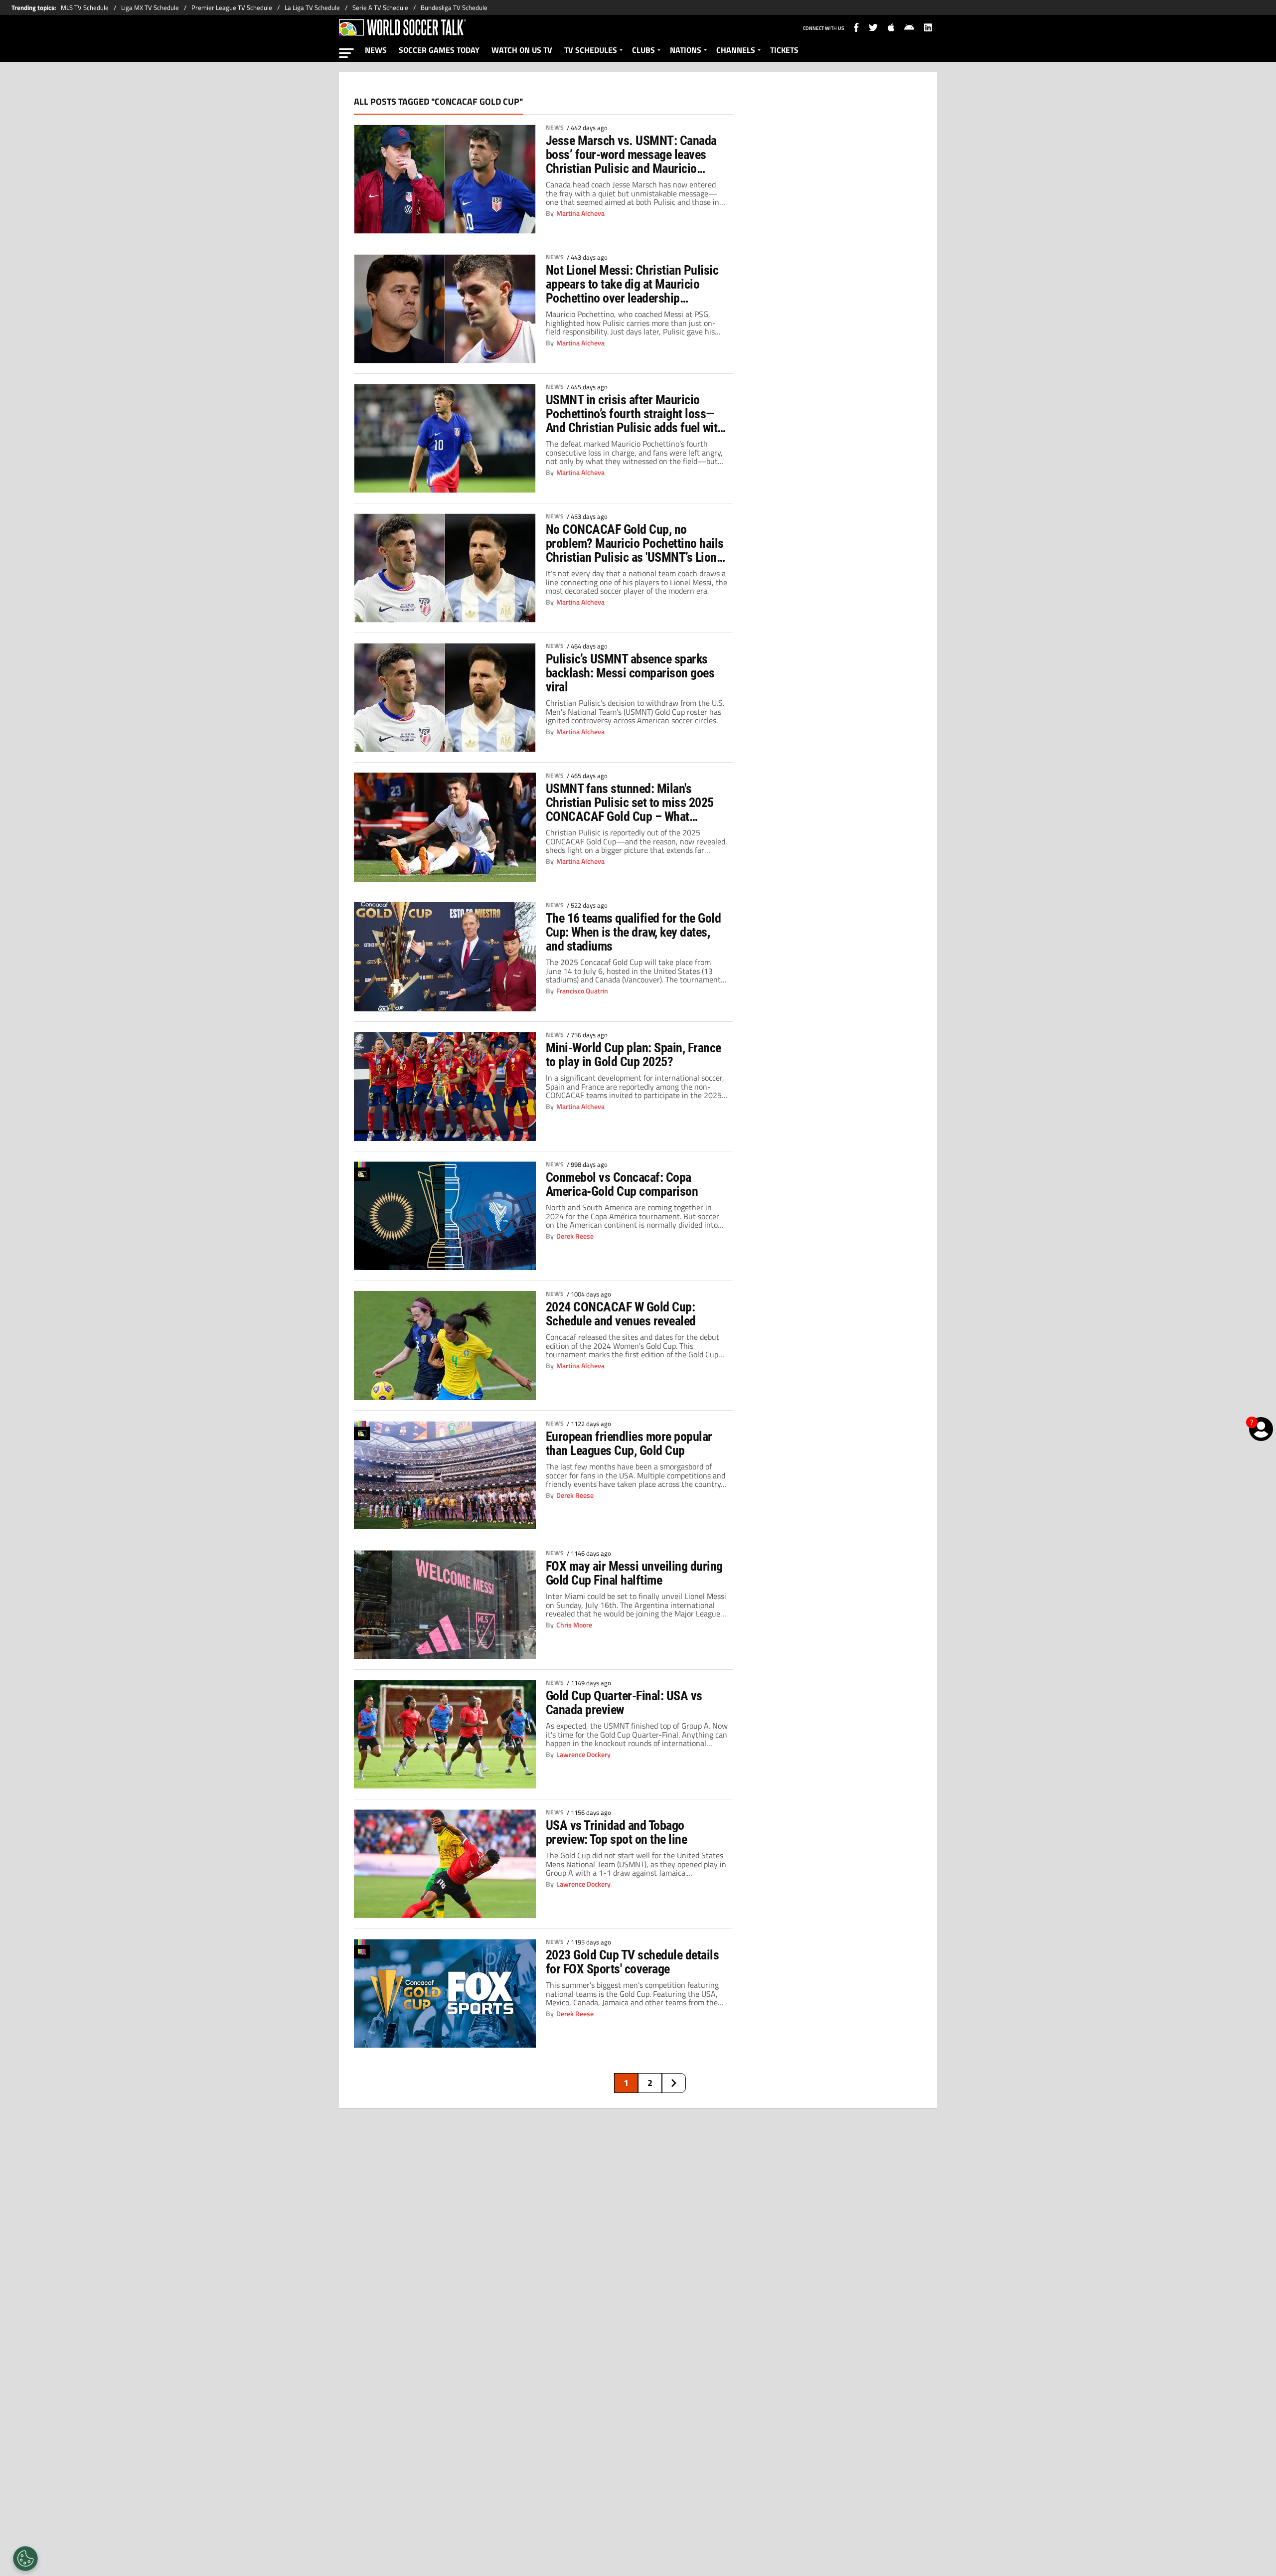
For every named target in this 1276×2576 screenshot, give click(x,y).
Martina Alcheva (580, 213)
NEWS (376, 50)
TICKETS (784, 50)
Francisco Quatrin (582, 991)
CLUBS (643, 50)
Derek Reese (575, 1236)
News (555, 128)
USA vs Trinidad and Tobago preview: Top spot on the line (616, 1832)
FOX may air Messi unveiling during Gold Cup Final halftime (634, 1573)
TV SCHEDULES (591, 50)
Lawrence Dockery (583, 1755)
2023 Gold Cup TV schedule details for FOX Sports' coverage (632, 1962)
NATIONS (686, 50)
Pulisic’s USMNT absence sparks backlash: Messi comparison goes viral (630, 673)
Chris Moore (574, 1625)
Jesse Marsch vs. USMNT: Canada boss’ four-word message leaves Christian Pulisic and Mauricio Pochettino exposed (631, 155)
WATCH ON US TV (522, 50)
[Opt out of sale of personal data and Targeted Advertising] (25, 2559)
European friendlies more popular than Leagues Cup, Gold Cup (629, 1444)
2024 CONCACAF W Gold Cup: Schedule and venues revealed (621, 1314)
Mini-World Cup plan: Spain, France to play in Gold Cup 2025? (634, 1055)
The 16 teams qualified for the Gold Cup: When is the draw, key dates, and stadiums (633, 932)
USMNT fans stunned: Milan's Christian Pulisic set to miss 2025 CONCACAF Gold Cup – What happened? (630, 803)
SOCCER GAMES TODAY (439, 50)
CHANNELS (736, 50)
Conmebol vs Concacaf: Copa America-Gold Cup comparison (622, 1184)
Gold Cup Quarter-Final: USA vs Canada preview (624, 1703)
